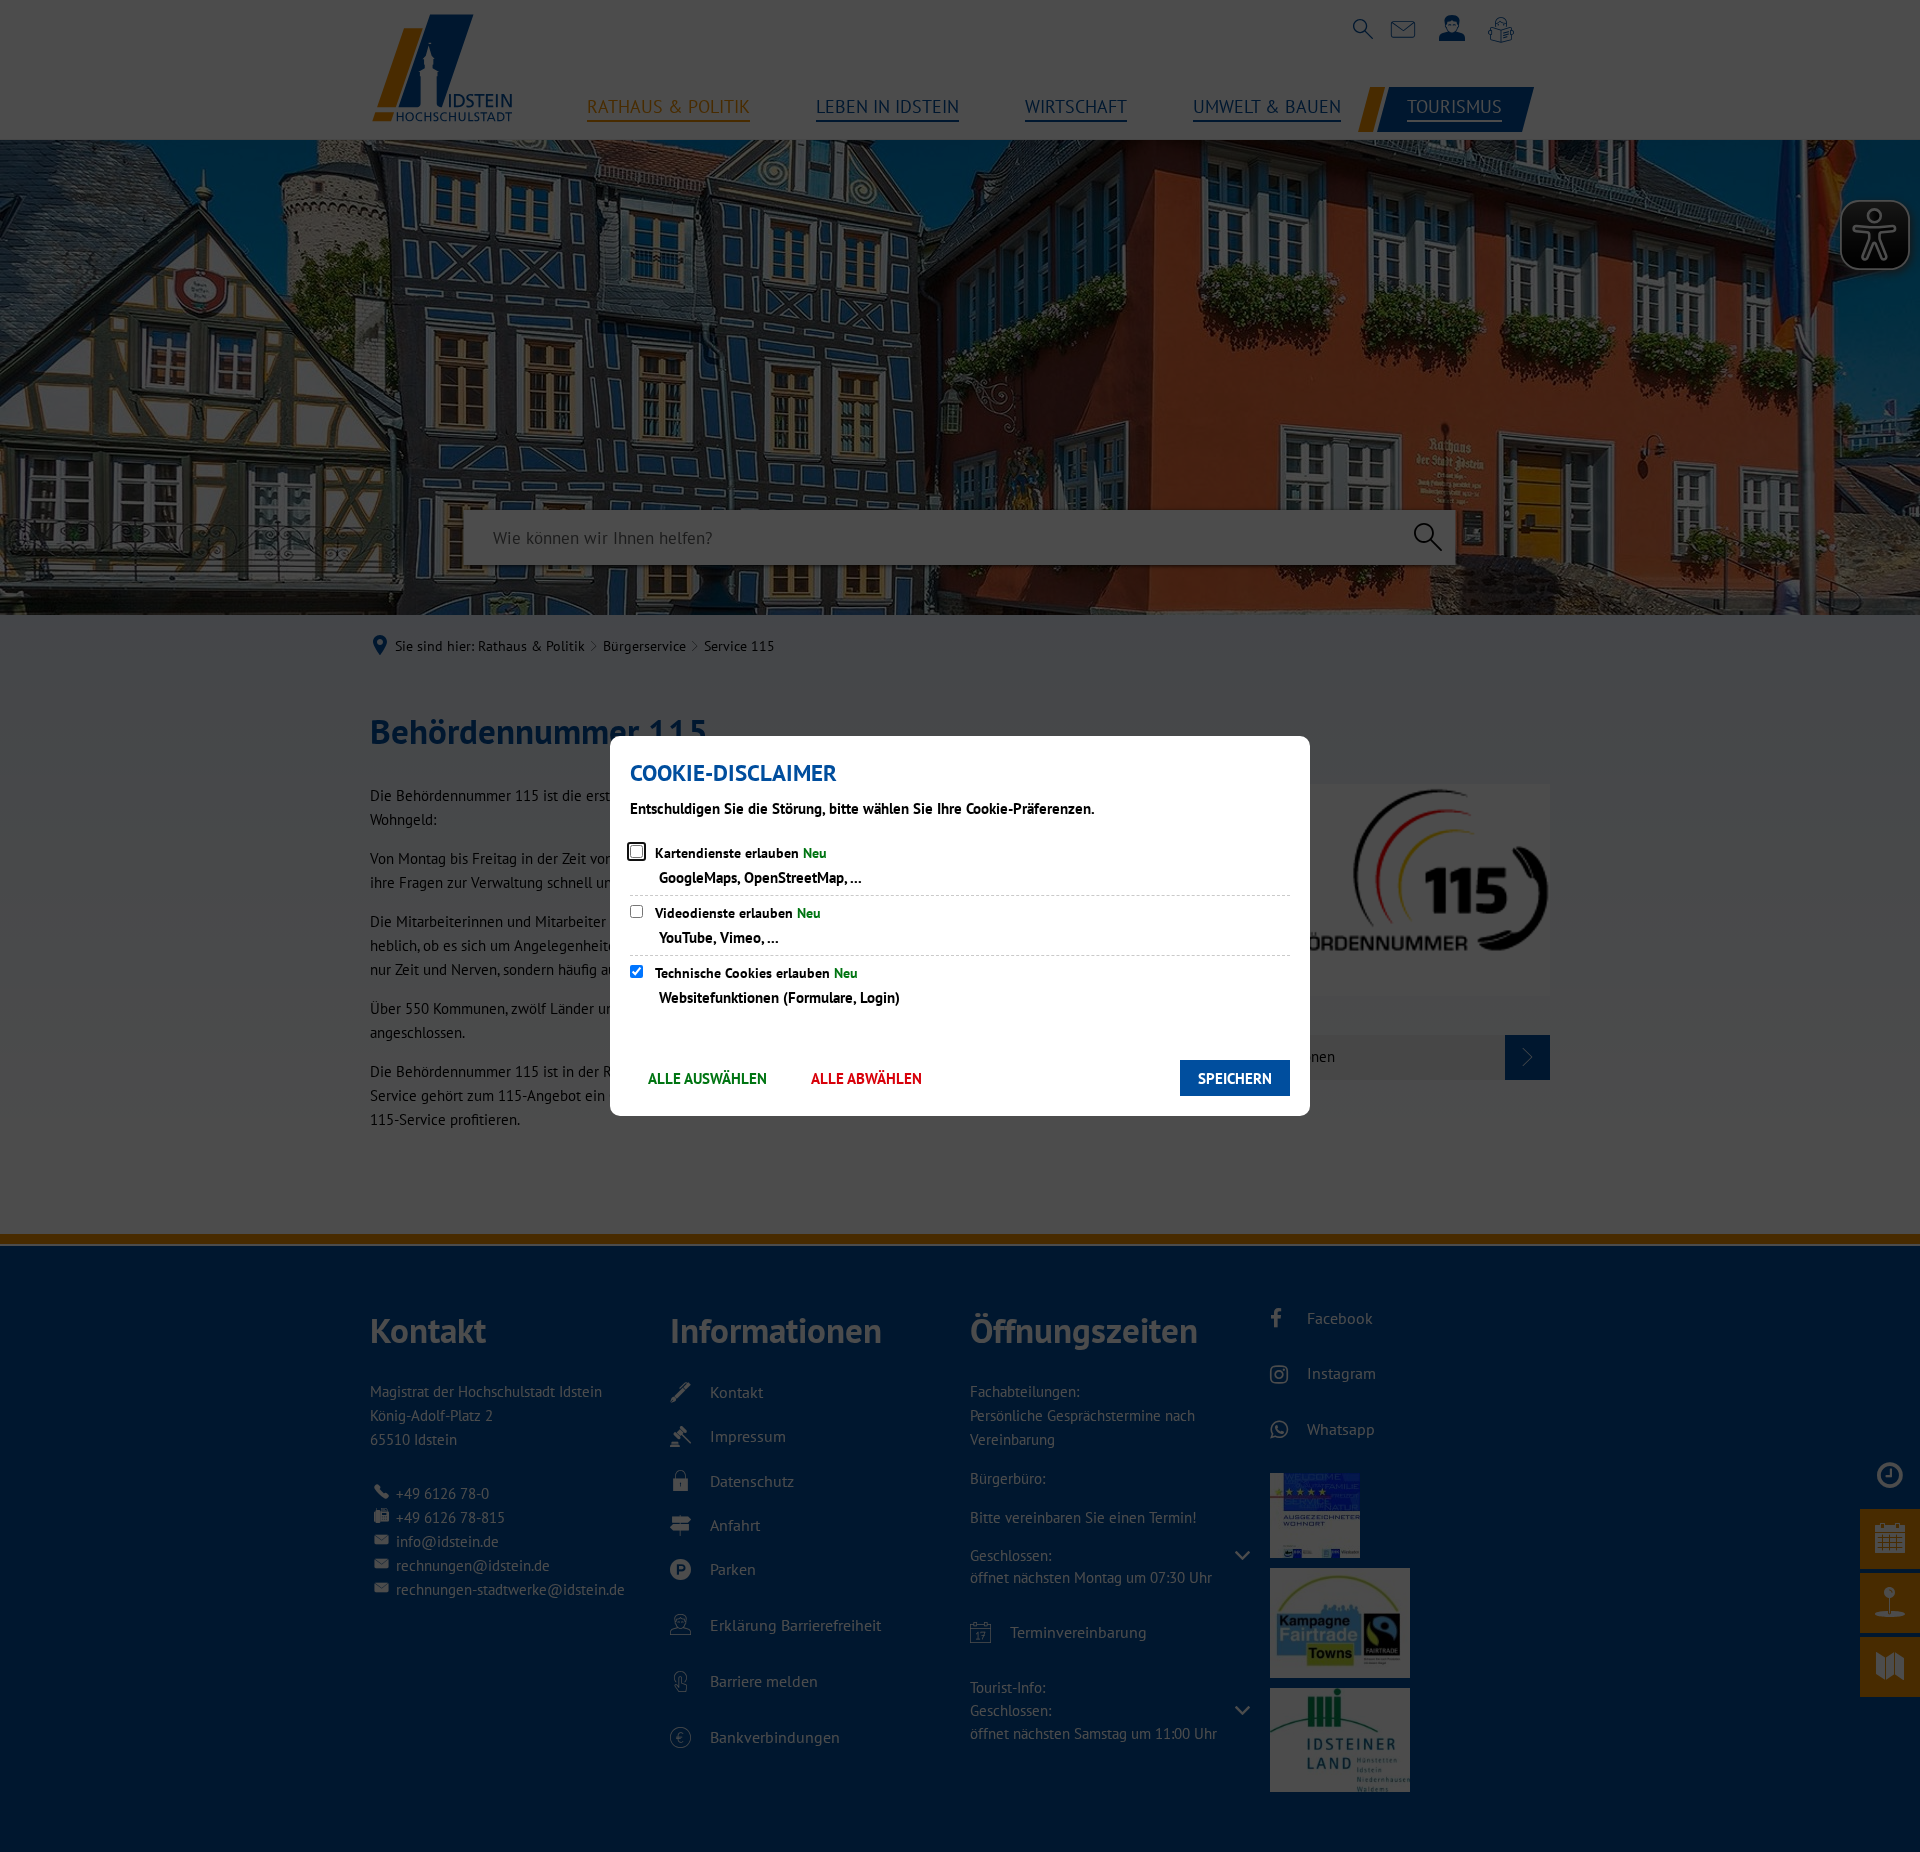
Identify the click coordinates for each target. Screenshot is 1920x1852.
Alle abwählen (866, 1078)
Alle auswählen (707, 1078)
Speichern (1235, 1078)
